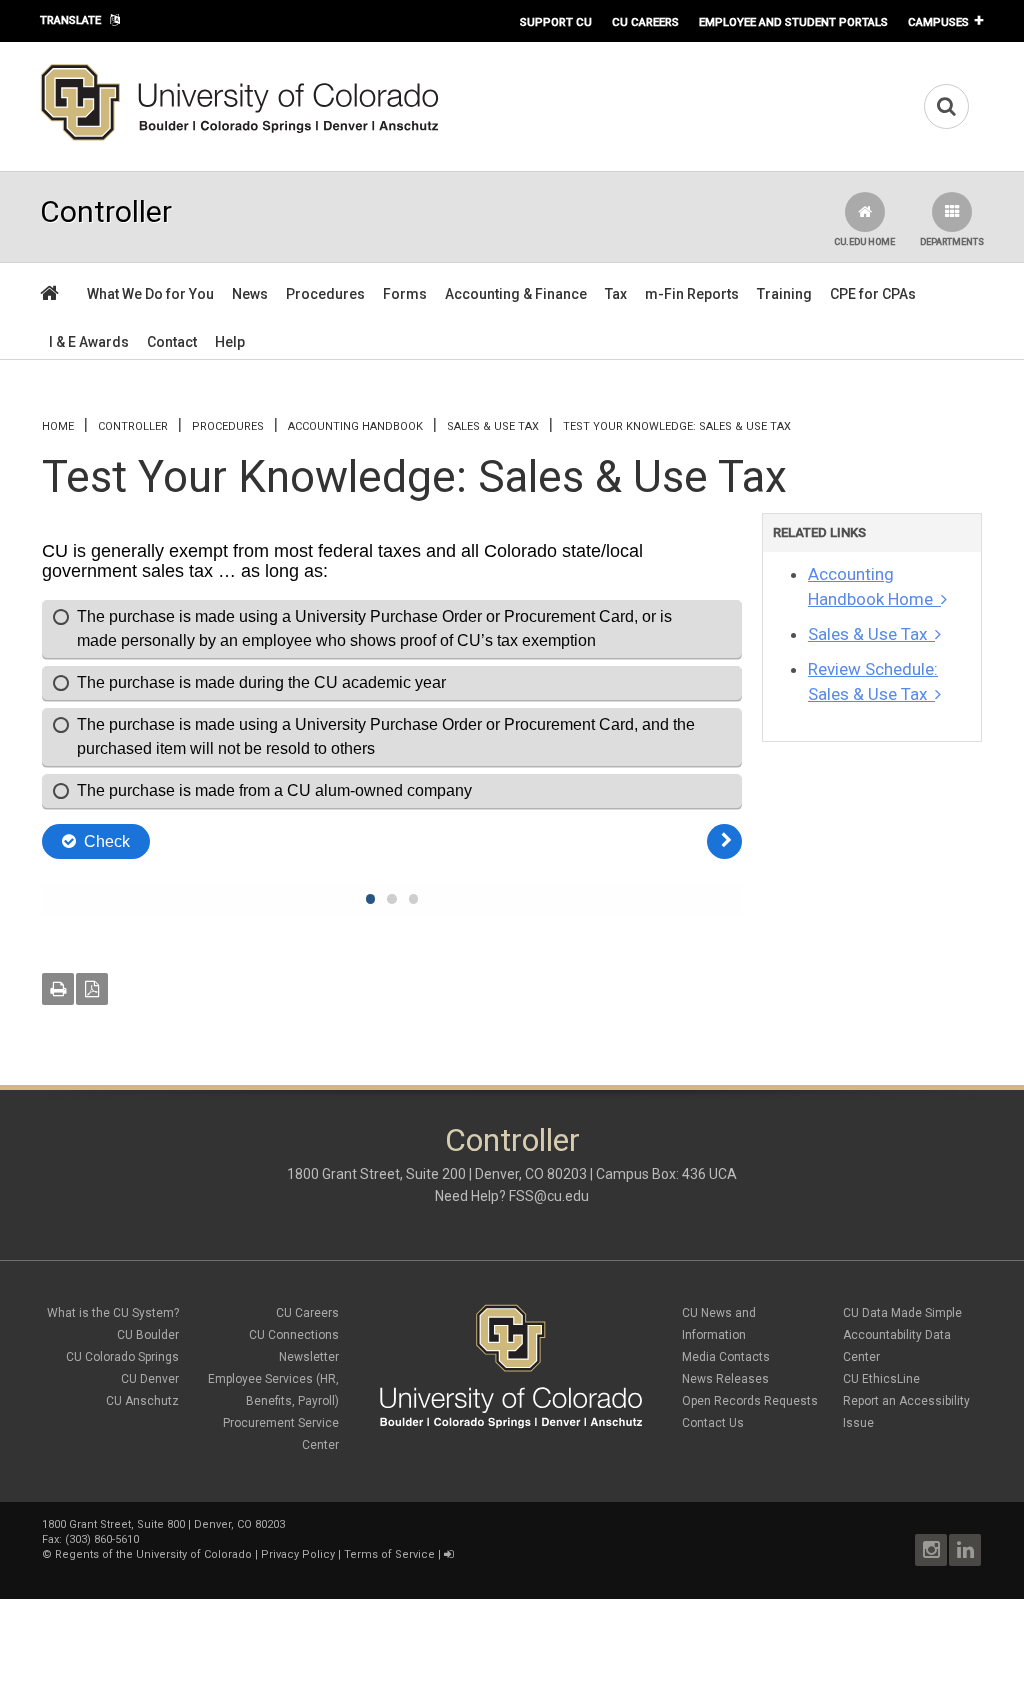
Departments (952, 242)
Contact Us (713, 1423)
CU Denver (150, 1379)
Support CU (556, 22)
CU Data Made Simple (902, 1313)
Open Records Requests (750, 1401)
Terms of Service (389, 1554)
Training (784, 294)
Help (230, 342)
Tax (616, 294)
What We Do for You (150, 294)
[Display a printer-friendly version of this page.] (58, 989)
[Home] (240, 137)
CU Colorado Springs (122, 1357)
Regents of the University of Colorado (153, 1554)
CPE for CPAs (873, 294)
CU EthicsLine (881, 1379)
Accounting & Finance (516, 294)
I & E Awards (89, 342)
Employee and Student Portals (793, 22)
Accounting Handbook (355, 426)
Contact (172, 342)
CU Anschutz (142, 1401)
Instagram (931, 1550)
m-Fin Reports (692, 294)
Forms (405, 294)
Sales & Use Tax (493, 426)
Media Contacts (726, 1357)
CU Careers (645, 22)
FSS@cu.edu (549, 1196)
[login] (448, 1554)
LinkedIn (965, 1550)
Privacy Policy (298, 1554)
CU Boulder (148, 1335)
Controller (133, 426)
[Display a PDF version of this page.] (92, 989)
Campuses (938, 22)
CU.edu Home (864, 242)
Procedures (325, 294)
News (250, 294)
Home (58, 426)
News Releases (725, 1379)
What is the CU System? (113, 1313)
